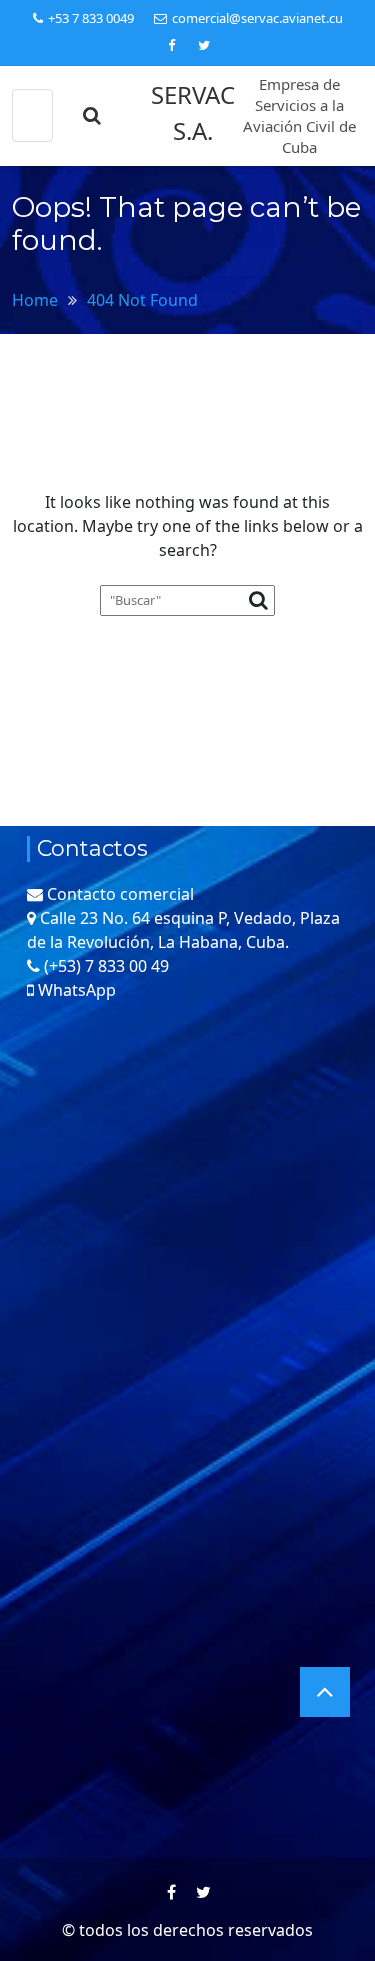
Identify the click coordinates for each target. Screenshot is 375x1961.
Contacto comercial (120, 894)
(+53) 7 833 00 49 (106, 966)
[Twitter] (204, 45)
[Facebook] (172, 45)
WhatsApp (77, 990)
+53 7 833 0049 (91, 18)
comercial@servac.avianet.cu (257, 18)
